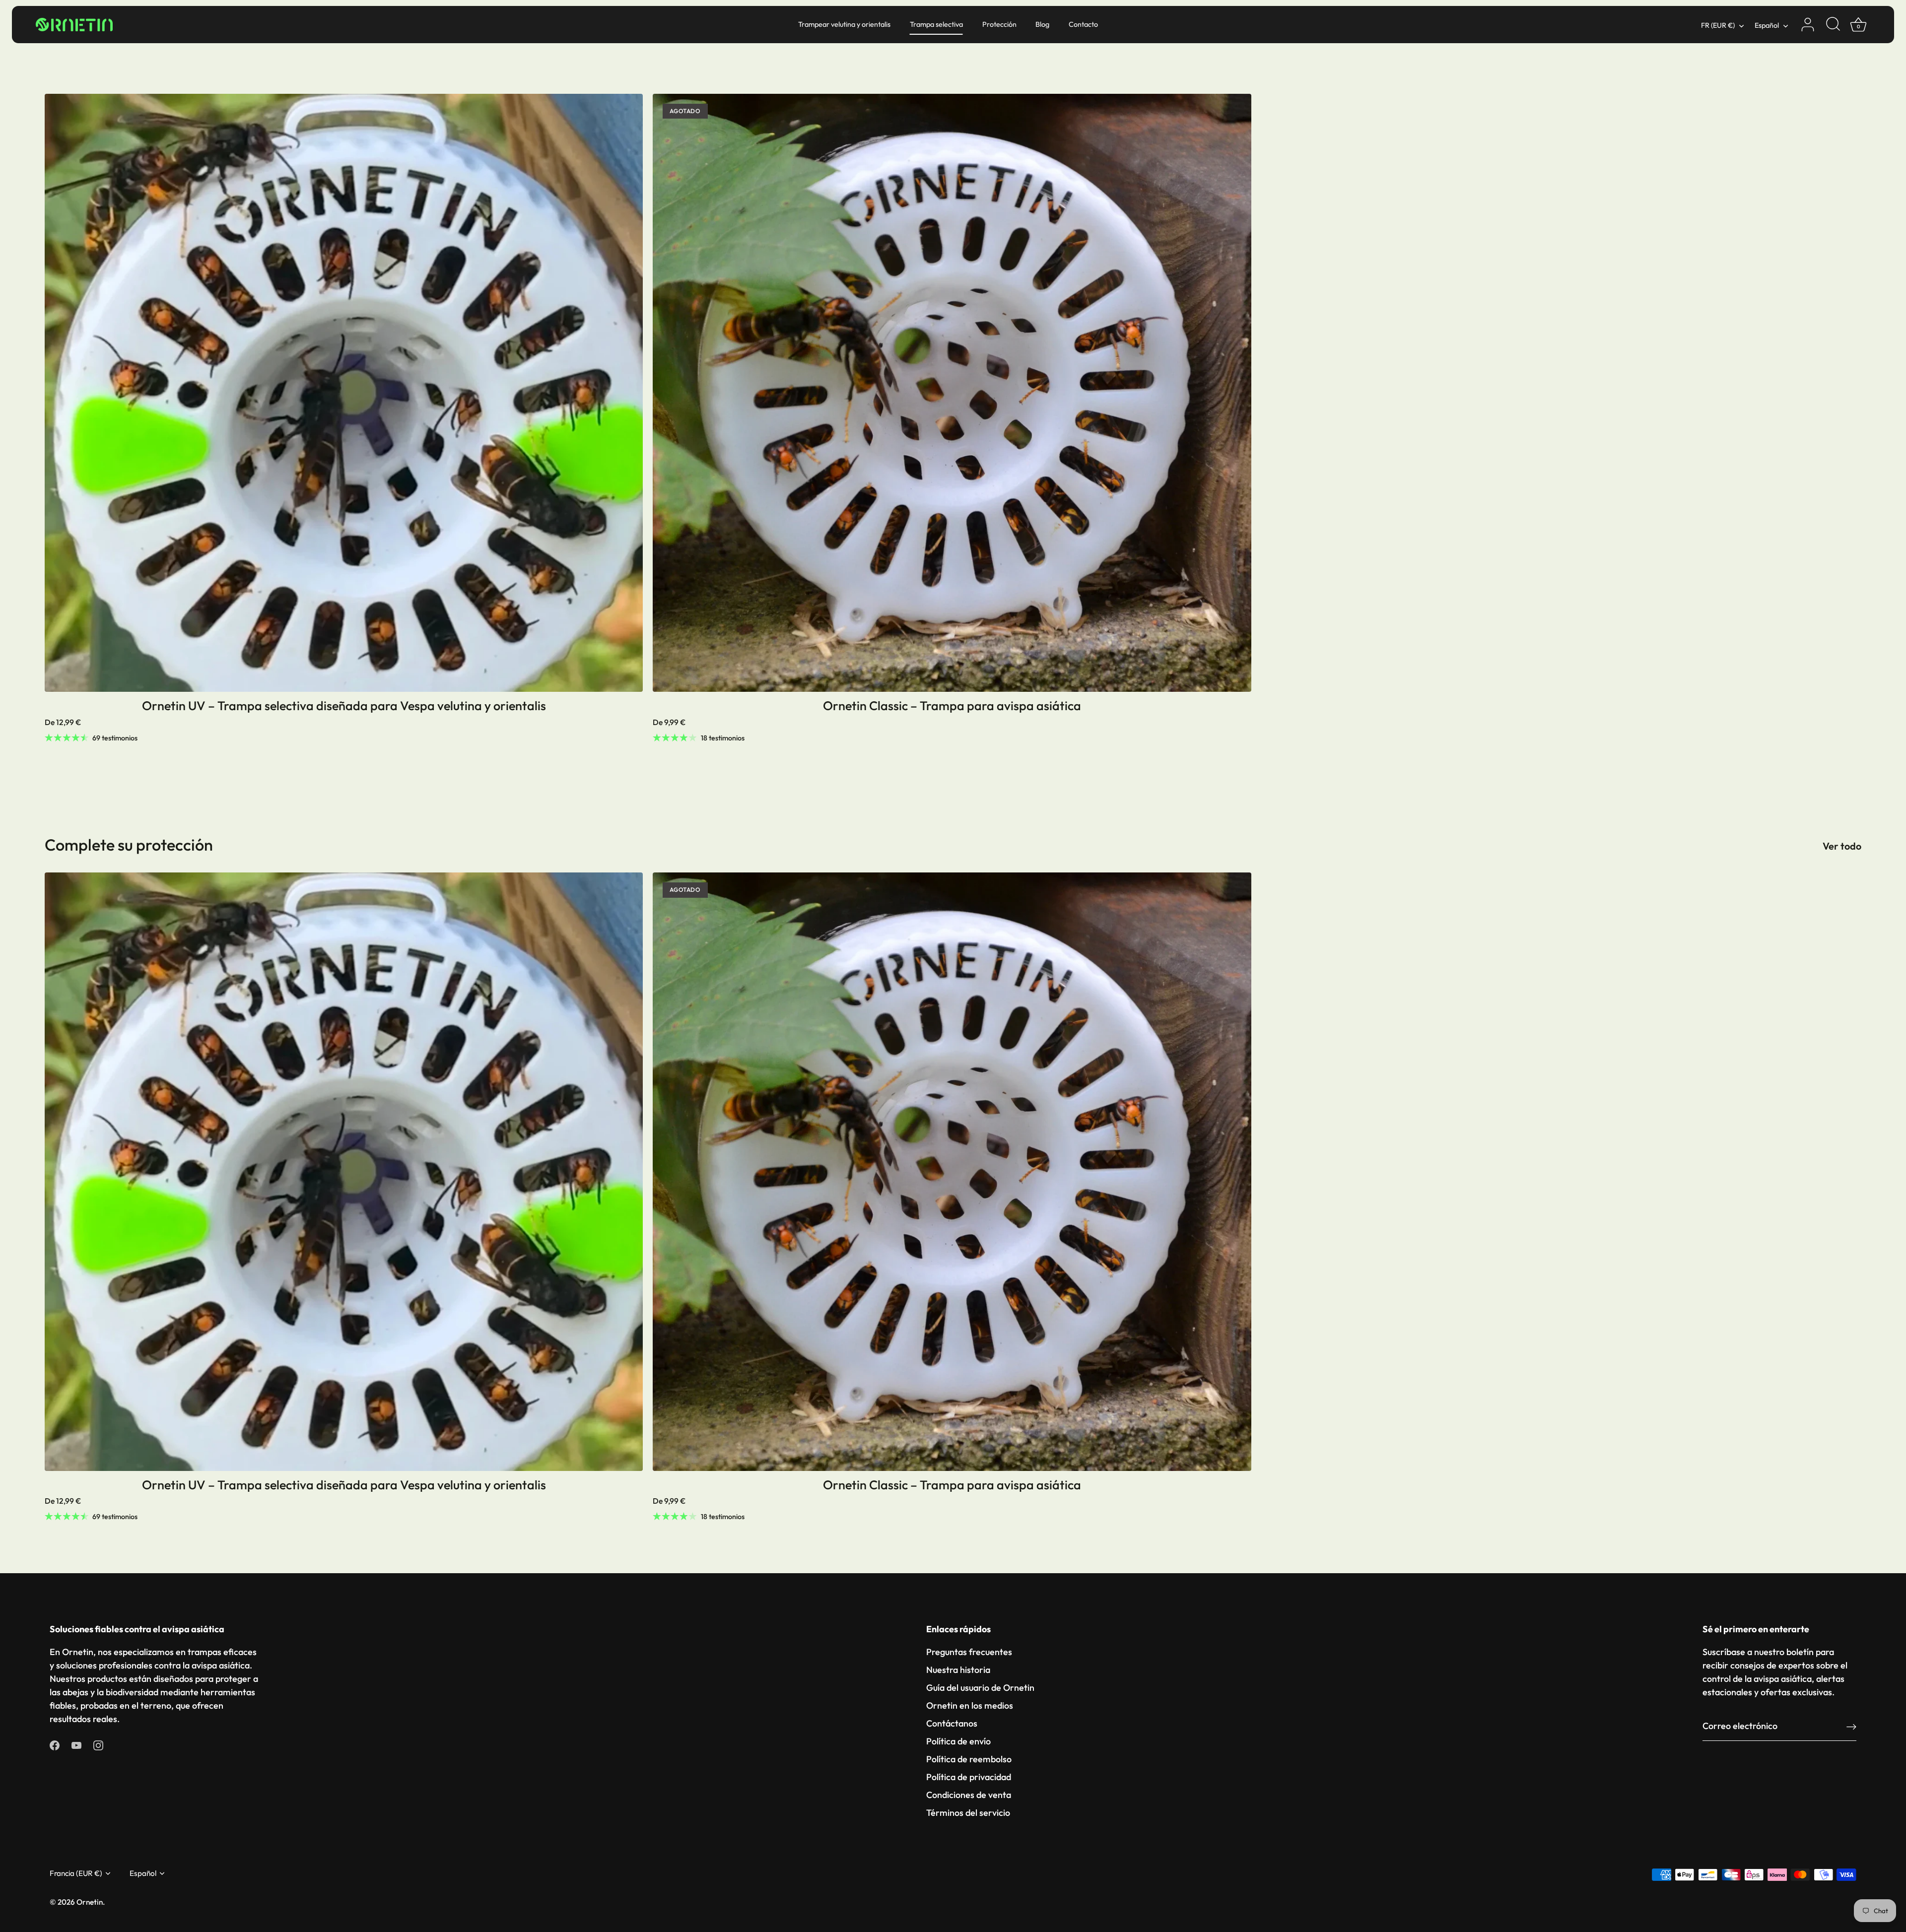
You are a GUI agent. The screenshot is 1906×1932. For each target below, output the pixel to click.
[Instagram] (98, 1744)
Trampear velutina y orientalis (844, 24)
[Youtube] (76, 1744)
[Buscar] (1833, 25)
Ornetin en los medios (970, 1705)
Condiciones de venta (969, 1795)
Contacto (1083, 24)
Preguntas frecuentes (969, 1652)
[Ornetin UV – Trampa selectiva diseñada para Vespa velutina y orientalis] (344, 393)
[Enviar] (1851, 1726)
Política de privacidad (969, 1777)
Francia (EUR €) (76, 1873)
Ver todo (1842, 846)
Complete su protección (129, 845)
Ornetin (90, 1902)
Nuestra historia (958, 1670)
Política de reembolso (969, 1759)
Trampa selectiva (936, 24)
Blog (1042, 24)
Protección (999, 24)
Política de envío (958, 1741)
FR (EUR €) (1718, 25)
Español (1767, 25)
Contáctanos (952, 1723)
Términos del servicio (968, 1813)
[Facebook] (55, 1744)
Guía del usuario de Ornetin (980, 1688)
